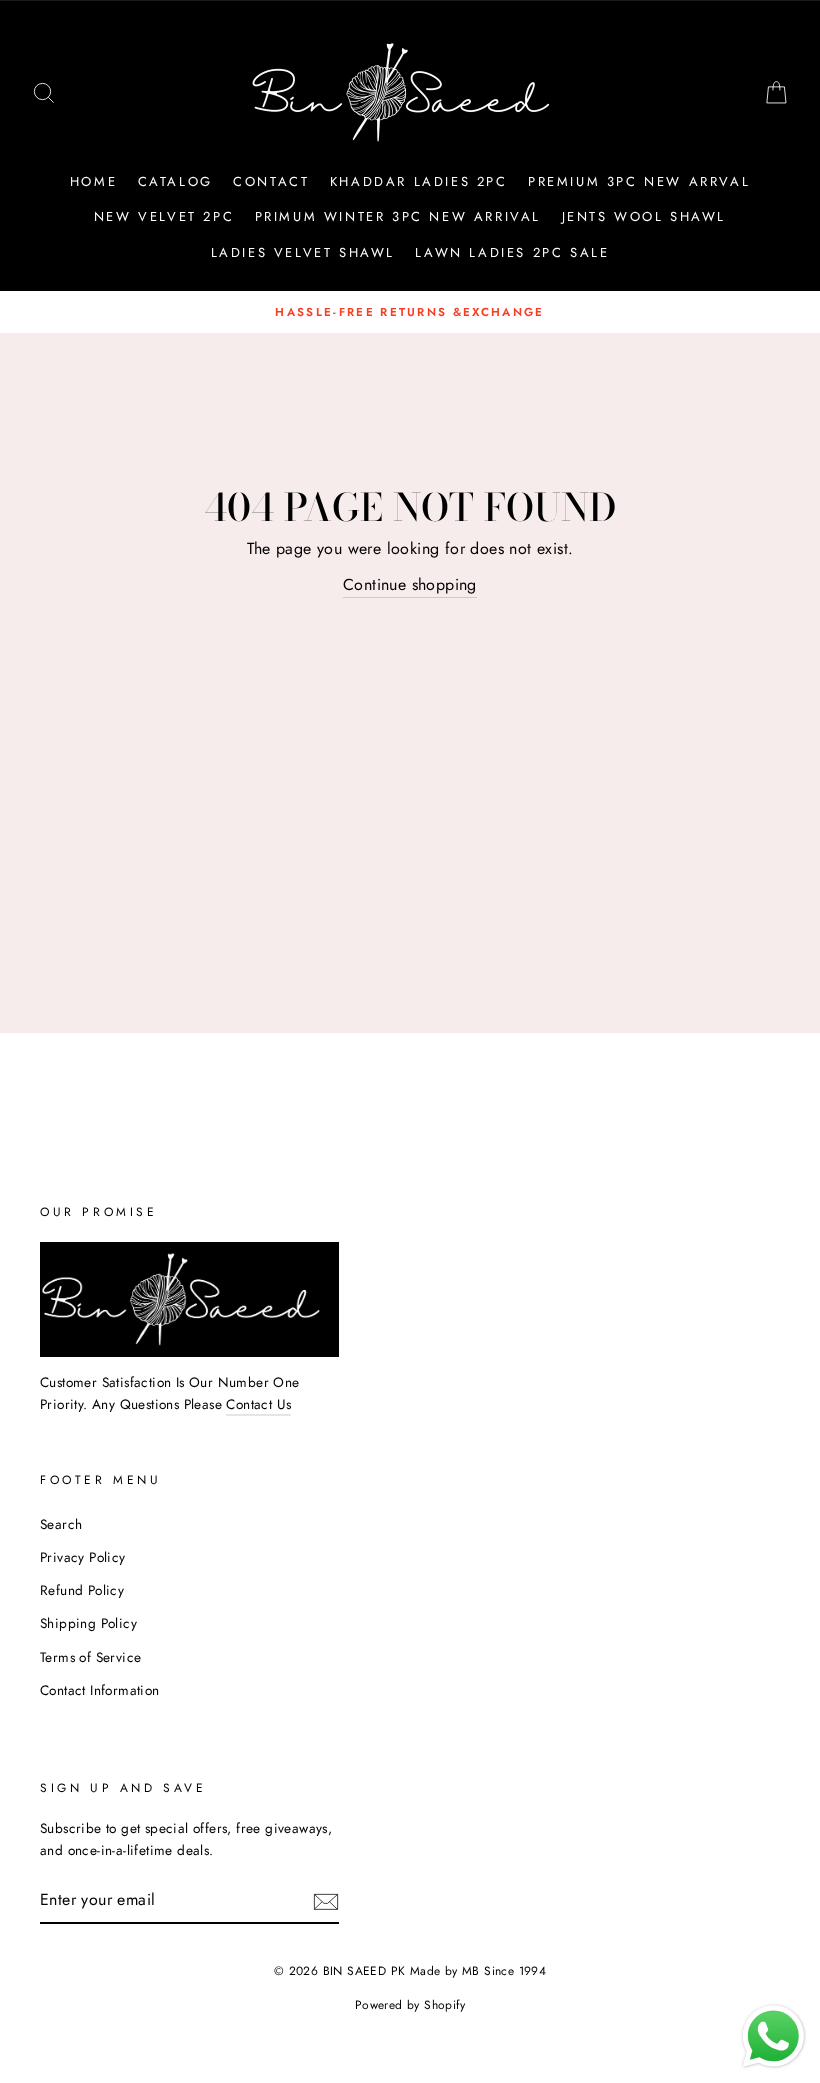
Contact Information (100, 1690)
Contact (271, 181)
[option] (410, 312)
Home (93, 181)
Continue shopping (410, 584)
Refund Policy (82, 1590)
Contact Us (258, 1404)
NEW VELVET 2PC (164, 216)
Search (61, 1524)
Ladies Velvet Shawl (303, 252)
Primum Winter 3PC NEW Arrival (398, 216)
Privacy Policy (83, 1557)
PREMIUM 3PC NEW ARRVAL (639, 181)
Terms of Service (90, 1657)
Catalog (175, 181)
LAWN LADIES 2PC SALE (512, 252)
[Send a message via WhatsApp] (773, 2036)
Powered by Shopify (410, 2005)
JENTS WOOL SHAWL (644, 216)
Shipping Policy (88, 1623)
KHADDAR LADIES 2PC (419, 181)
